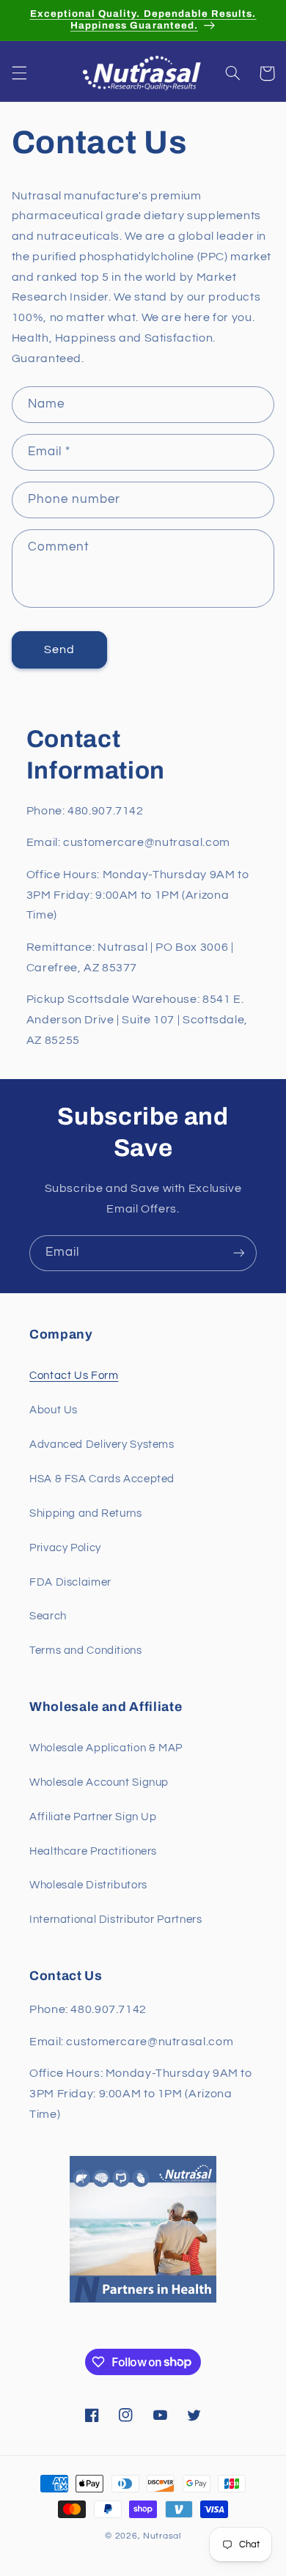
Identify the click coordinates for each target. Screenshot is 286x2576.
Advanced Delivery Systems (102, 1445)
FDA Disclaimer (70, 1582)
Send (59, 649)
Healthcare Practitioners (93, 1851)
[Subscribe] (239, 1253)
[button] (19, 73)
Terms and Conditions (86, 1651)
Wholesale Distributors (88, 1885)
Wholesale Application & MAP (106, 1748)
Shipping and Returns (86, 1513)
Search (48, 1616)
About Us (54, 1410)
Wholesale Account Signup (99, 1782)
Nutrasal (162, 2536)
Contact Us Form (74, 1376)
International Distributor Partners (115, 1920)
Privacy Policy (65, 1548)
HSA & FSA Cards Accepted (102, 1479)
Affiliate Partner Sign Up (93, 1817)
